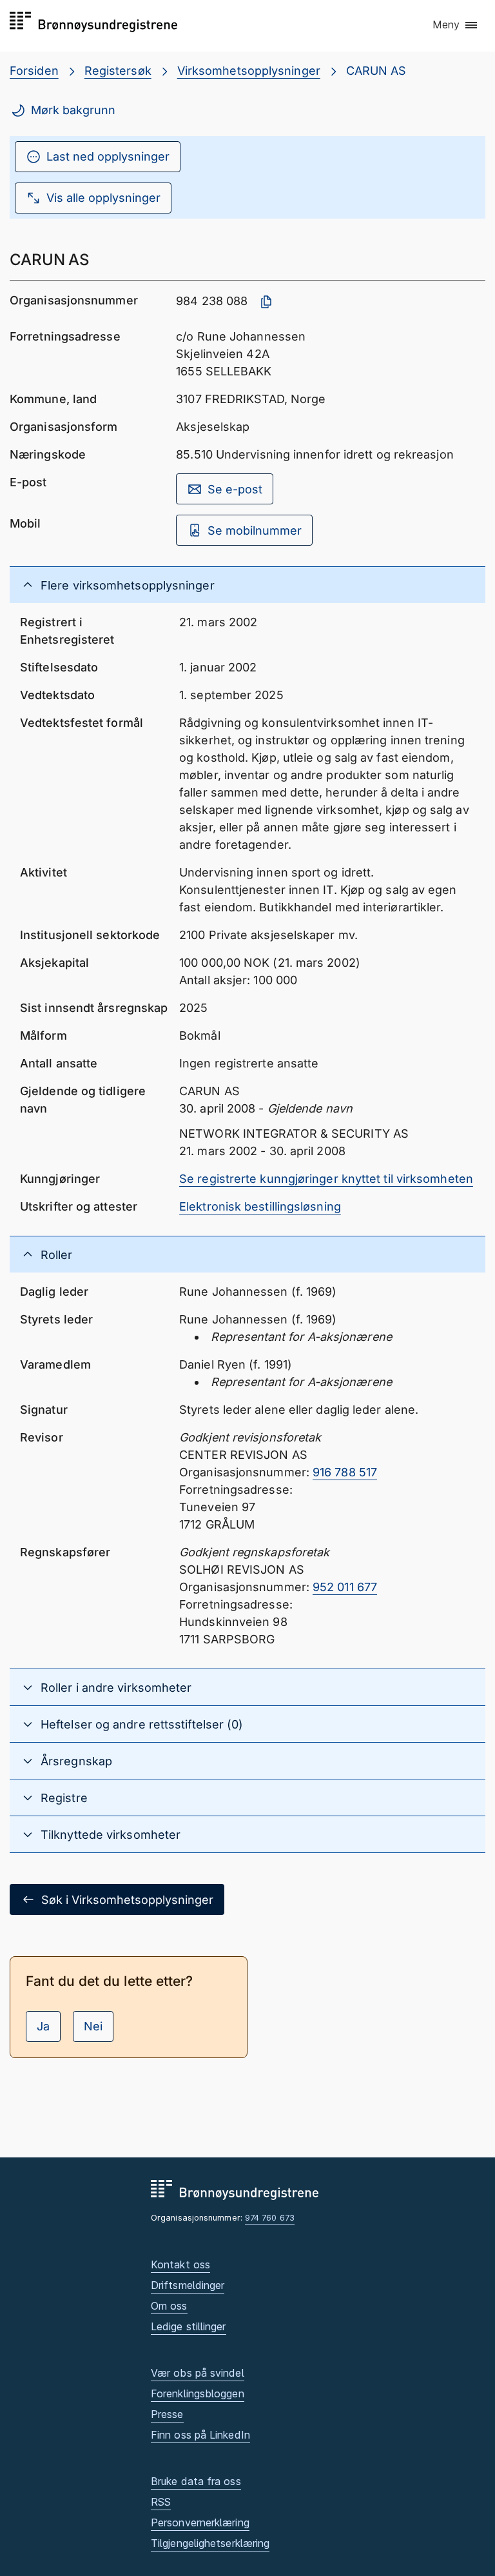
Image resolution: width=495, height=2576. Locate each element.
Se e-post (235, 489)
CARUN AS (376, 71)
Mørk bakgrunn (73, 110)
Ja (43, 2026)
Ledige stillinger (189, 2326)
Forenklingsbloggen (198, 2393)
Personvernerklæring (200, 2522)
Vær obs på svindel (198, 2373)
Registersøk (118, 71)
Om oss (169, 2306)
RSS (161, 2502)
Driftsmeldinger (188, 2285)
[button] (456, 25)
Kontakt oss (180, 2264)
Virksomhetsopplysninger (249, 71)
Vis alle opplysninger (103, 198)
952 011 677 (345, 1587)
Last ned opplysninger (108, 156)
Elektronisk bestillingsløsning (260, 1206)
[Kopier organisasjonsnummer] (266, 302)
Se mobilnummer (255, 530)
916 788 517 (345, 1472)
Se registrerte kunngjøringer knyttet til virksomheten (326, 1179)
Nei (93, 2026)
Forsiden (34, 71)
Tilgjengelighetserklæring (210, 2543)
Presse (167, 2414)
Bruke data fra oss (196, 2481)
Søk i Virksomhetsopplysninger (127, 1900)
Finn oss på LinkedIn (200, 2435)
